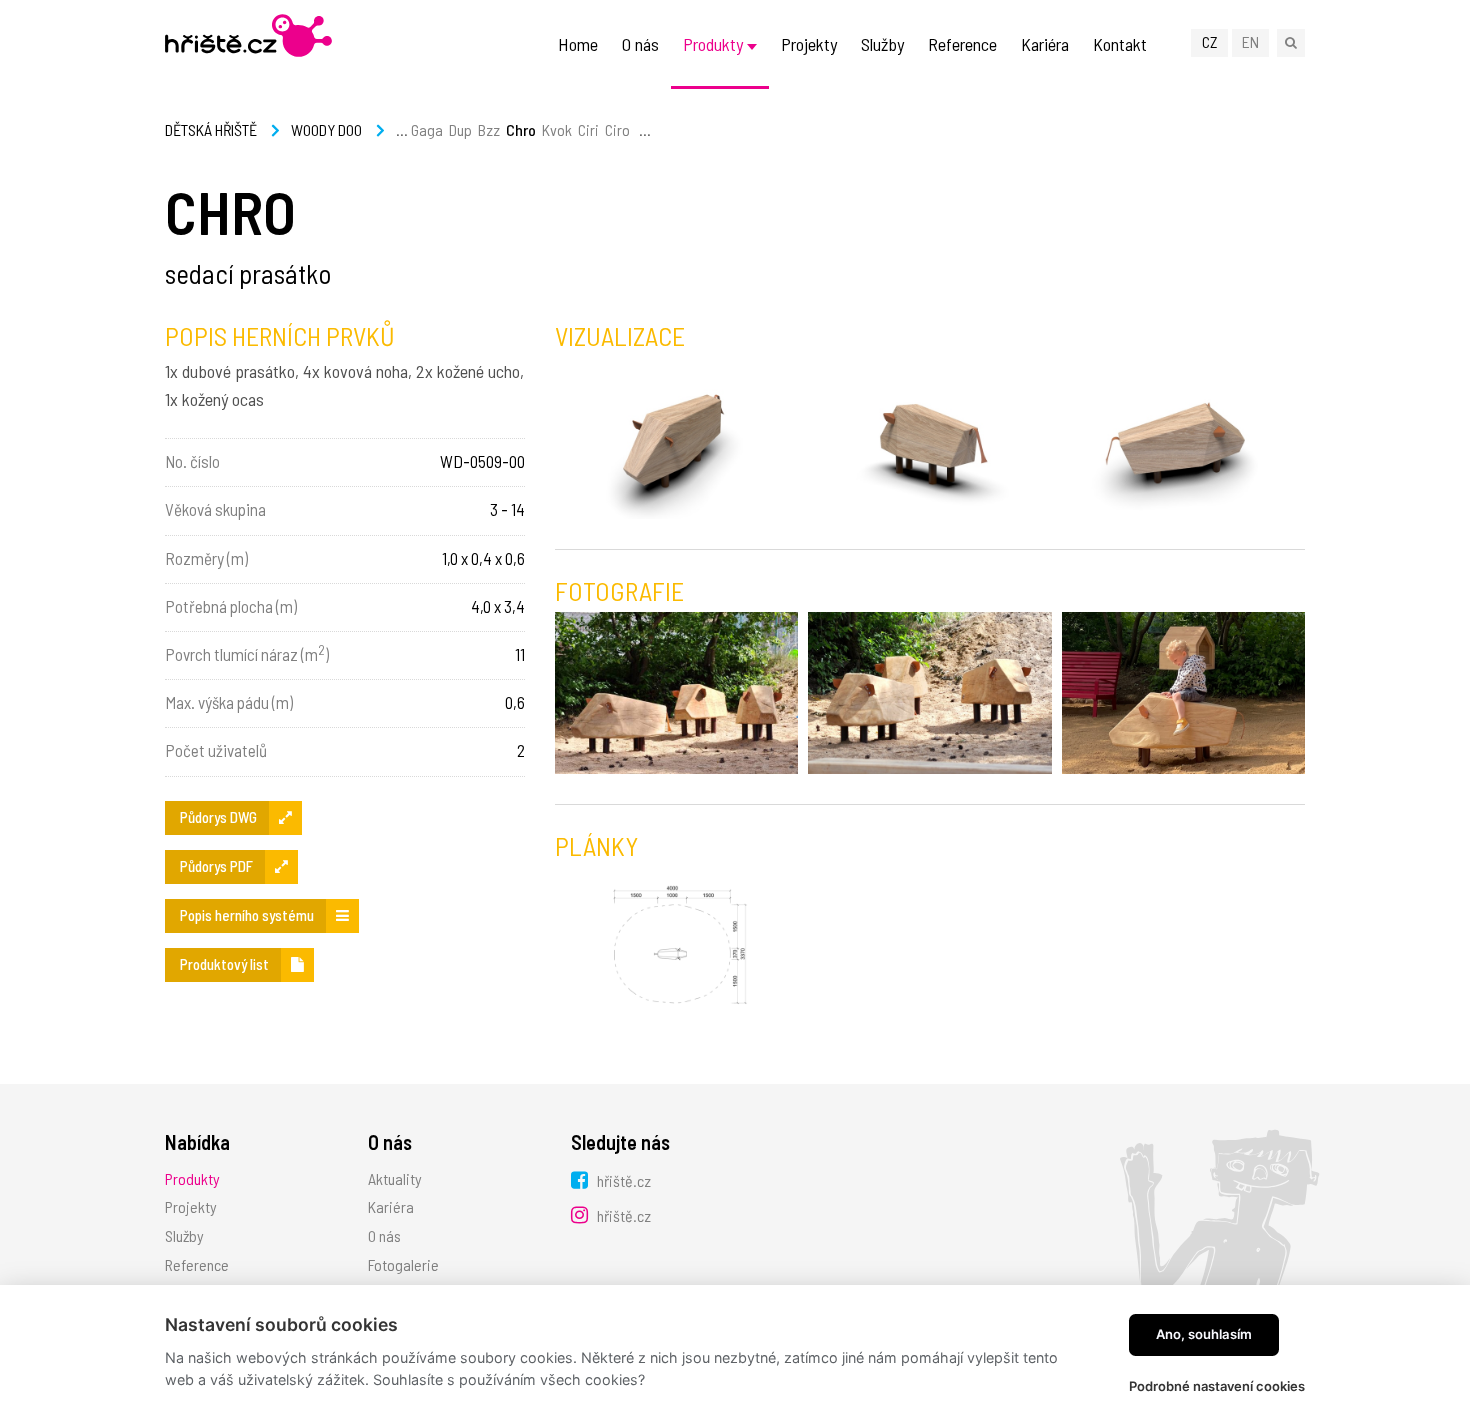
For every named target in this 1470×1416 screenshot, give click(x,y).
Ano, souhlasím (1204, 1334)
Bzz (489, 129)
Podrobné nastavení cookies (1217, 1386)
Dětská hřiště (211, 129)
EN (1250, 41)
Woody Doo (326, 129)
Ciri (588, 129)
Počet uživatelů (216, 750)
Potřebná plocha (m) (231, 606)
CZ (1210, 41)
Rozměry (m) (206, 558)
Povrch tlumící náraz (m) (247, 653)
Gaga (427, 129)
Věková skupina (215, 509)
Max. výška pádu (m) (229, 702)
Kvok (557, 129)
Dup (460, 129)
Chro (521, 129)
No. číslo (192, 461)
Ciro (617, 129)
